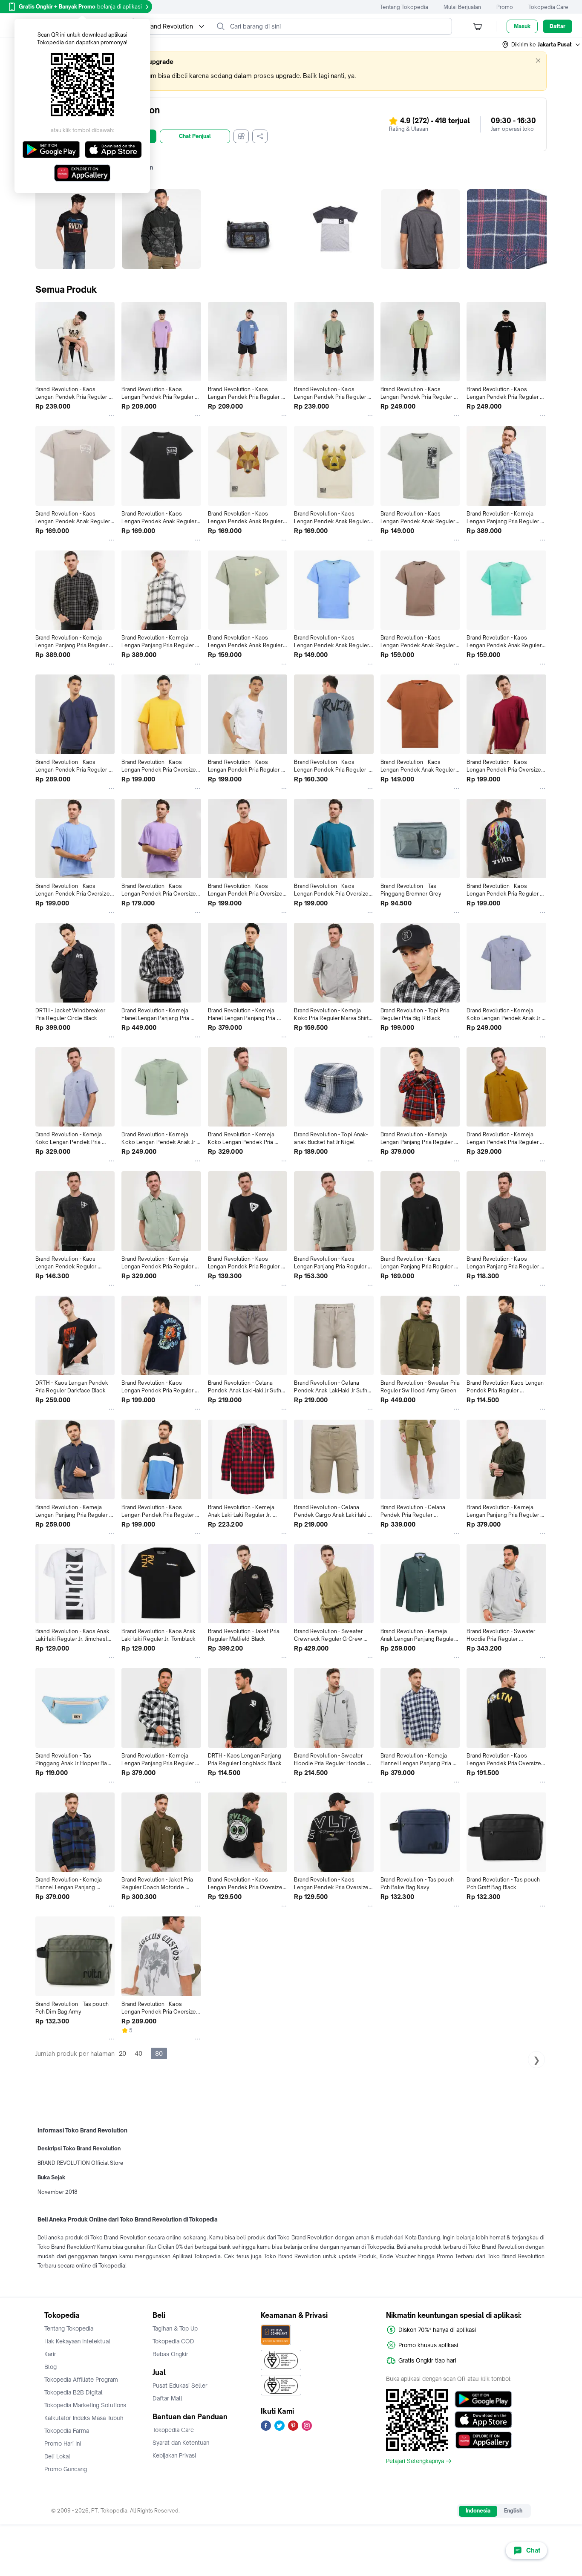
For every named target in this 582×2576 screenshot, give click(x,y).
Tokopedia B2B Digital (73, 2392)
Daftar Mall (167, 2398)
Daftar (558, 26)
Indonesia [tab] (478, 2511)
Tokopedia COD (173, 2341)
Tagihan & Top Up (175, 2328)
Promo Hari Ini (63, 2443)
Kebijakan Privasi (174, 2455)
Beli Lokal (57, 2456)
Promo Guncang (66, 2469)
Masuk (522, 26)
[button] (542, 45)
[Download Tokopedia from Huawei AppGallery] (483, 2440)
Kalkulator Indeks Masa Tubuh (84, 2418)
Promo (505, 7)
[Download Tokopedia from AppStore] (483, 2420)
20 (122, 2053)
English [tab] (513, 2511)
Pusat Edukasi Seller (180, 2386)
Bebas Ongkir (170, 2354)
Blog (50, 2367)
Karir (50, 2354)
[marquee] (291, 71)
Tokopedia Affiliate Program (81, 2380)
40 (138, 2053)
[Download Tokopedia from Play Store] (483, 2399)
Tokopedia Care (548, 7)
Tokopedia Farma (67, 2431)
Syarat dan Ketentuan (181, 2443)
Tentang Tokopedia (404, 7)
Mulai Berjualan (462, 7)
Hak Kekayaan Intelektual (77, 2341)
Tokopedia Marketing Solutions (85, 2405)
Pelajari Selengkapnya (415, 2461)
